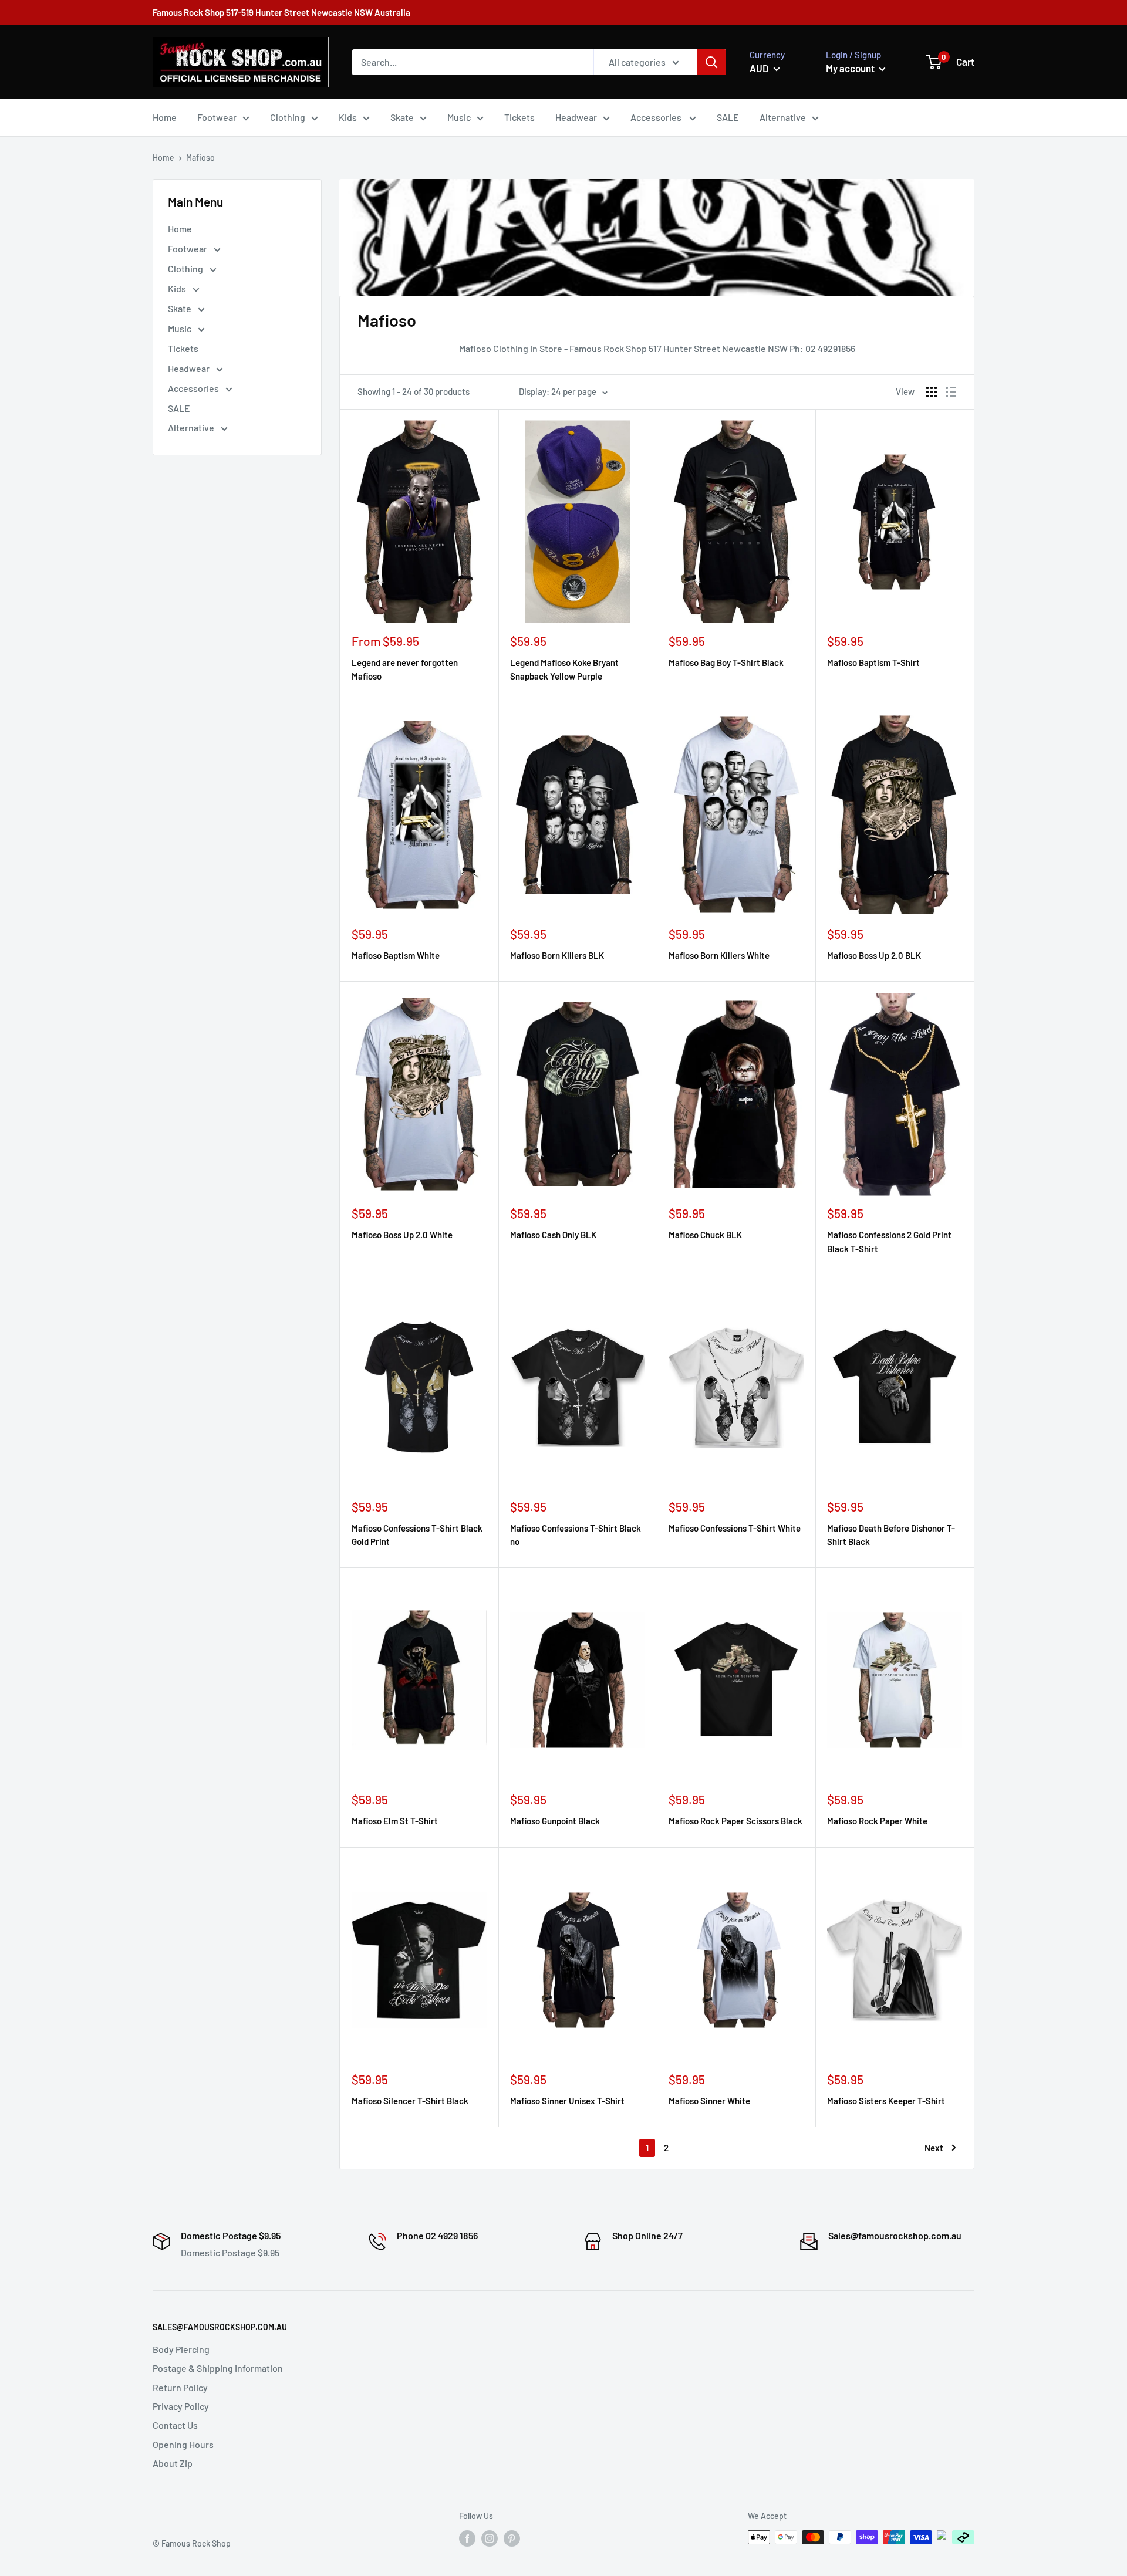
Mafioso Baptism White (396, 955)
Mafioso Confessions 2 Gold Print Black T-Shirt (889, 1241)
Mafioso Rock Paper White (877, 1821)
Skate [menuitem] (402, 117)
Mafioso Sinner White (709, 2101)
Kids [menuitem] (348, 117)
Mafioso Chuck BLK (705, 1235)
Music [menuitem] (459, 117)
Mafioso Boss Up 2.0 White (402, 1235)
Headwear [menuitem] (576, 117)
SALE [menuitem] (728, 117)
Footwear (188, 249)
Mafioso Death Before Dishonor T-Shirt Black (891, 1535)
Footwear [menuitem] (217, 117)
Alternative (192, 427)
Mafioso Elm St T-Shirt (395, 1821)
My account (851, 68)
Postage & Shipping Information (218, 2368)
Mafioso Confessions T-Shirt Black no (576, 1535)
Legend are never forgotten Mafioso (405, 669)
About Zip (173, 2463)
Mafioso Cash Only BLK (553, 1235)
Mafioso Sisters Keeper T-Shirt (886, 2101)
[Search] (711, 62)
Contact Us (175, 2425)
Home (163, 158)
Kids (178, 288)
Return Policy (180, 2387)
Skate (180, 308)
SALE (179, 408)
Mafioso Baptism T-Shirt (873, 662)
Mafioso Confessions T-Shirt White (735, 1528)
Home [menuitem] (165, 117)
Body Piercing (181, 2349)
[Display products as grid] (932, 392)
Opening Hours (183, 2444)
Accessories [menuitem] (657, 117)
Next (934, 2148)
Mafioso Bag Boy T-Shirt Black (726, 662)
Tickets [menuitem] (519, 117)
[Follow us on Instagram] (490, 2538)
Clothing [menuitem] (288, 117)
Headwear (190, 368)
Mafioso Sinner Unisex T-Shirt (567, 2101)
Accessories (194, 388)
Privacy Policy (181, 2406)
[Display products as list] (951, 392)
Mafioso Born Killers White (719, 955)
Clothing (186, 268)
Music (180, 328)
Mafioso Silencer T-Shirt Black (410, 2101)
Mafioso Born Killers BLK (557, 955)
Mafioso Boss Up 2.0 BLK (874, 955)
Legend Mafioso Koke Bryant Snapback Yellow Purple (564, 669)
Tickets (183, 348)
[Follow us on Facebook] (467, 2538)
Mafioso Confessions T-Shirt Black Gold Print (417, 1535)
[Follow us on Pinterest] (512, 2538)
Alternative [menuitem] (783, 117)
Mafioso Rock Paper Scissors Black (735, 1821)
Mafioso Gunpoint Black (555, 1821)
